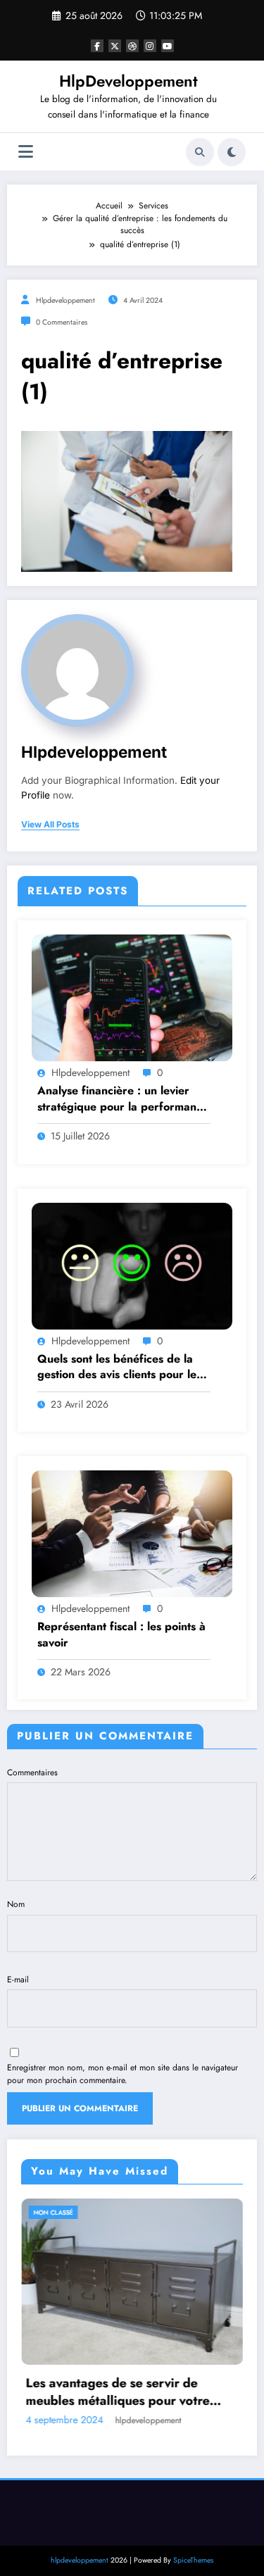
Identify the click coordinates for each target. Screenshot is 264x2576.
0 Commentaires (62, 322)
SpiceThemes (193, 2519)
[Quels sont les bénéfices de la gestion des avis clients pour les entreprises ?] (132, 1265)
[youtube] (168, 46)
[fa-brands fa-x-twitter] (115, 46)
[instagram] (150, 46)
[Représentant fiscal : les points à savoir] (132, 1533)
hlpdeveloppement (65, 300)
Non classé (162, 2212)
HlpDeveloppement (128, 81)
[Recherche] (200, 152)
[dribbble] (132, 46)
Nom (16, 1904)
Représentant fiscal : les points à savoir (121, 1634)
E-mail (18, 1980)
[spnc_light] (232, 152)
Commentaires (32, 1772)
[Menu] (26, 152)
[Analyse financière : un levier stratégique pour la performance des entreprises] (132, 997)
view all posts (50, 825)
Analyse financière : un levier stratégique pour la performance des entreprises (123, 1099)
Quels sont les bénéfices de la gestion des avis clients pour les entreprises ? (119, 1367)
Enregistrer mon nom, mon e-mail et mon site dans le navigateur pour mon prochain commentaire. (122, 2074)
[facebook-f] (97, 46)
